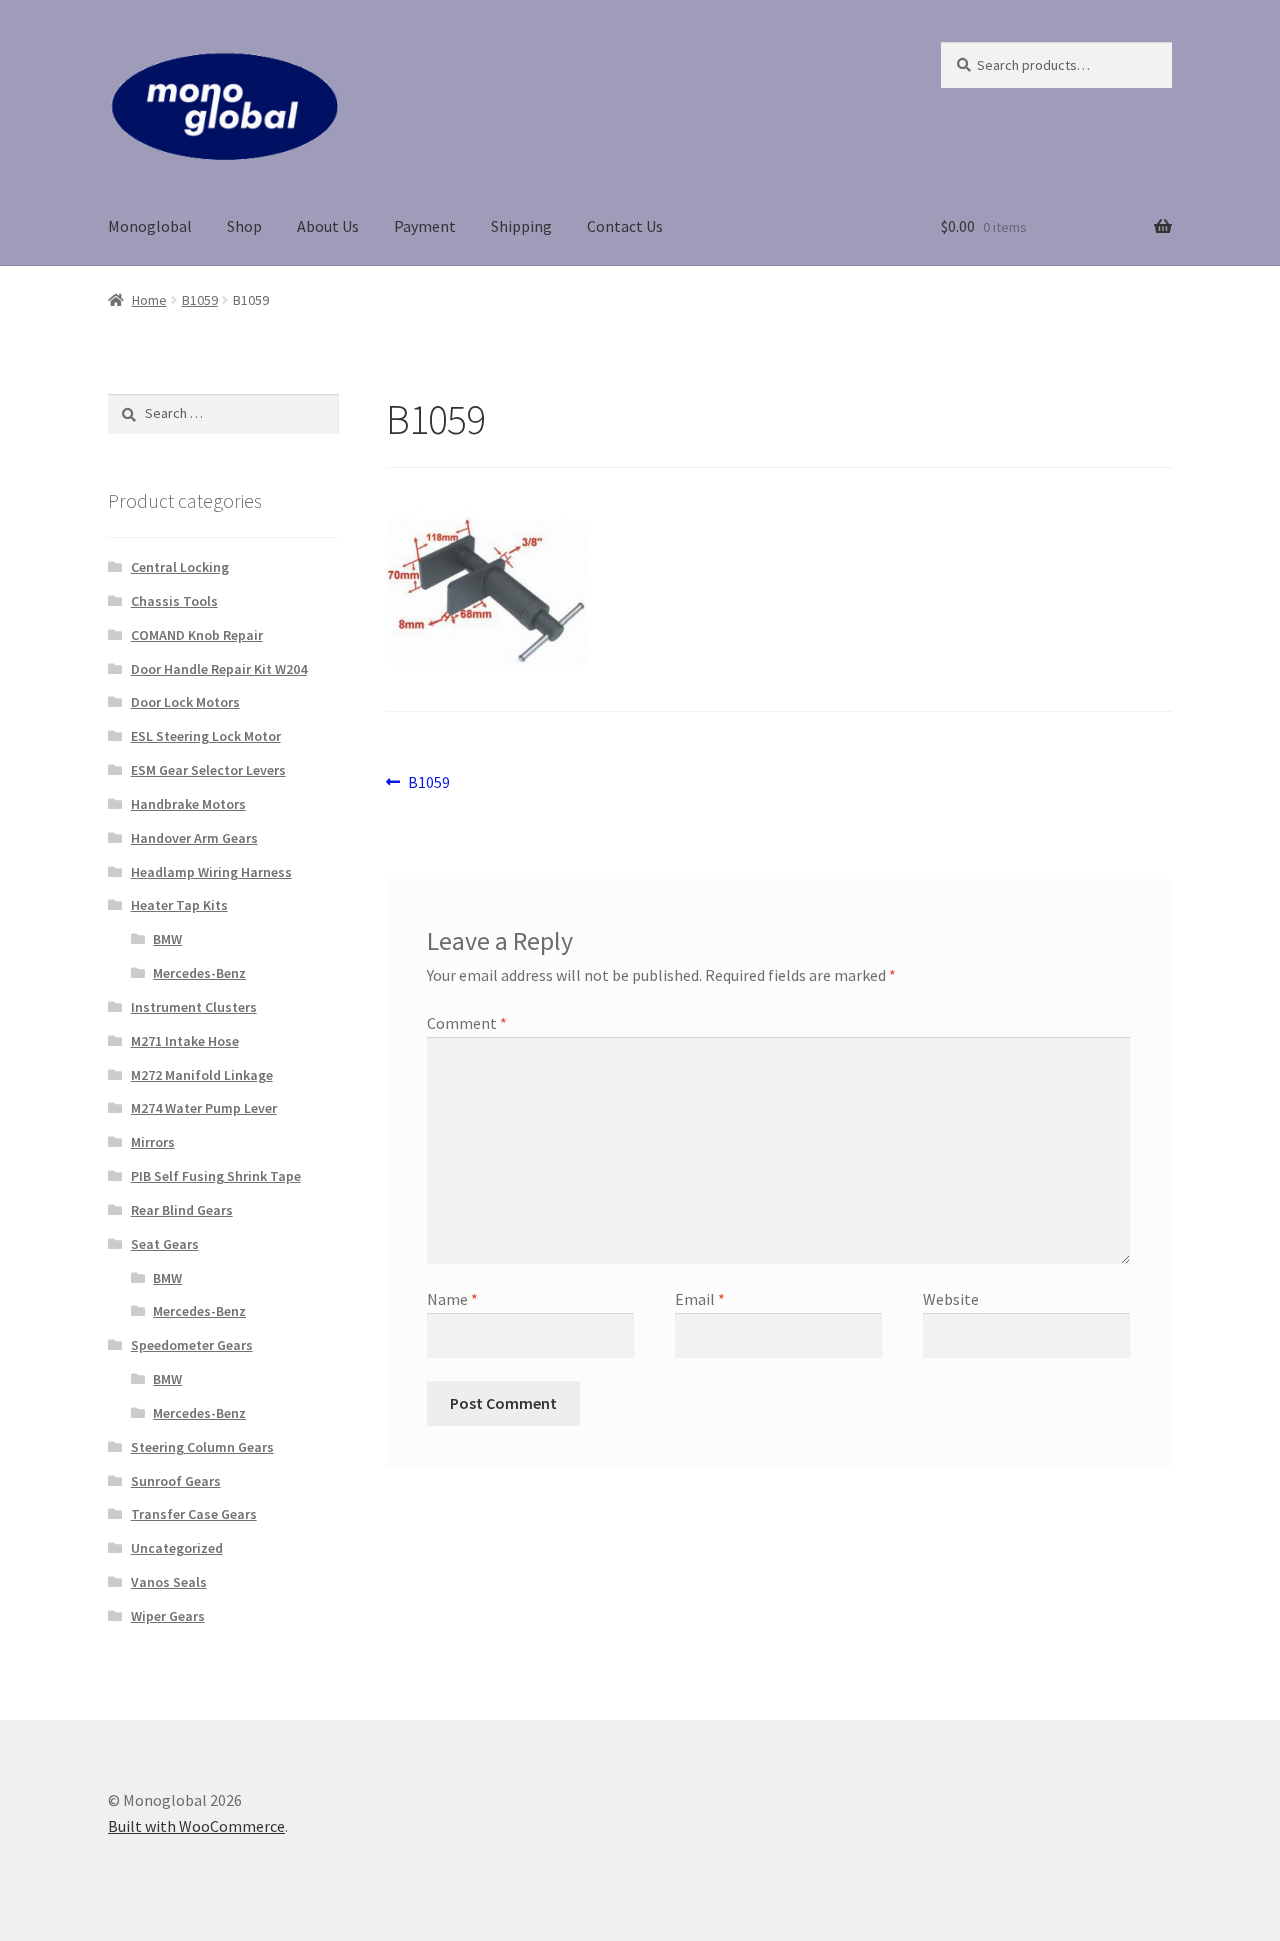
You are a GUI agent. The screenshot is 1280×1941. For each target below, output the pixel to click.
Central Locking (180, 567)
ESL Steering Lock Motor (206, 736)
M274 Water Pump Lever (204, 1108)
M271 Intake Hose (185, 1041)
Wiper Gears (168, 1616)
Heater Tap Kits (179, 905)
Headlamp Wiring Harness (211, 872)
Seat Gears (165, 1244)
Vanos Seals (169, 1582)
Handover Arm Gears (194, 838)
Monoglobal (150, 226)
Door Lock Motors (185, 702)
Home (149, 300)
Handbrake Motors (188, 804)
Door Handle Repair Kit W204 (219, 669)
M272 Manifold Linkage (202, 1075)
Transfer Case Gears (194, 1514)
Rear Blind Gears (182, 1210)
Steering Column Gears (202, 1447)
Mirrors (153, 1142)
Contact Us (625, 226)
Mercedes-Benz (199, 973)
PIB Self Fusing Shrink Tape (216, 1176)
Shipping (521, 226)
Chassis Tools (174, 601)
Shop (244, 226)
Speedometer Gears (192, 1345)
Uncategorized (177, 1548)
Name (452, 1299)
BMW (167, 939)
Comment (467, 1023)
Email (700, 1299)
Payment (425, 226)
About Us (328, 226)
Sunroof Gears (176, 1481)
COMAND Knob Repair (197, 635)
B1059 (200, 300)
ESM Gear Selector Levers (208, 770)
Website (951, 1299)
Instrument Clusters (194, 1007)
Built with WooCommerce (196, 1826)
